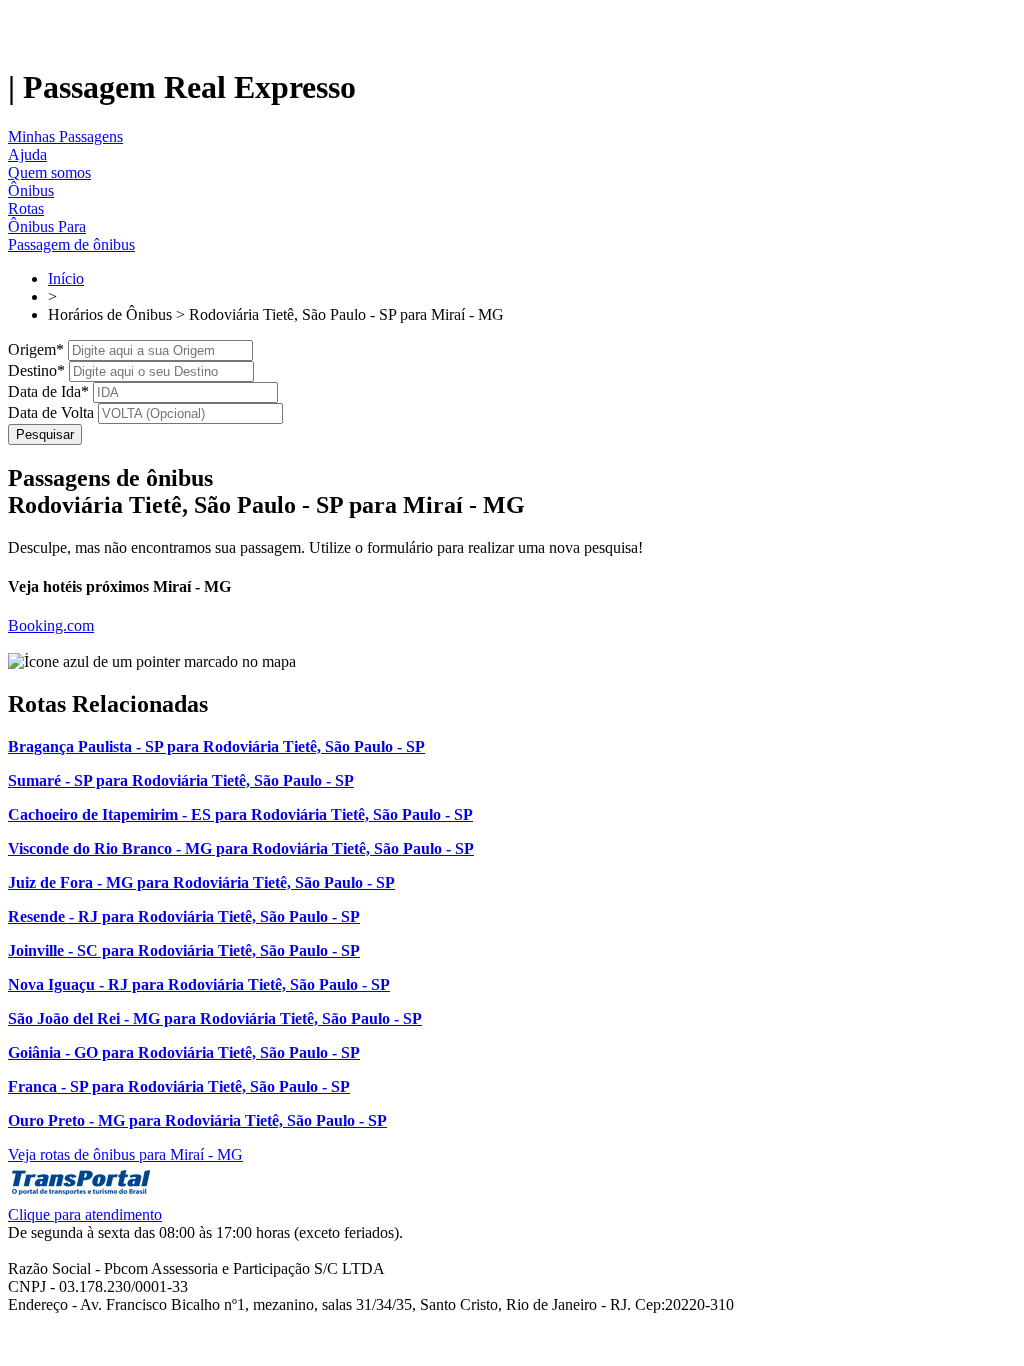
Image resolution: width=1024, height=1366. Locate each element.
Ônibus (31, 190)
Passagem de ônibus (71, 244)
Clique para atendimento (85, 1214)
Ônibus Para (47, 226)
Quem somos (49, 172)
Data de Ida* (48, 391)
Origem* (36, 349)
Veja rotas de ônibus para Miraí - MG (125, 1154)
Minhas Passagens (65, 136)
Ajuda (27, 154)
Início (66, 278)
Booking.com (51, 625)
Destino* (36, 370)
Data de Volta (51, 412)
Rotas (26, 208)
